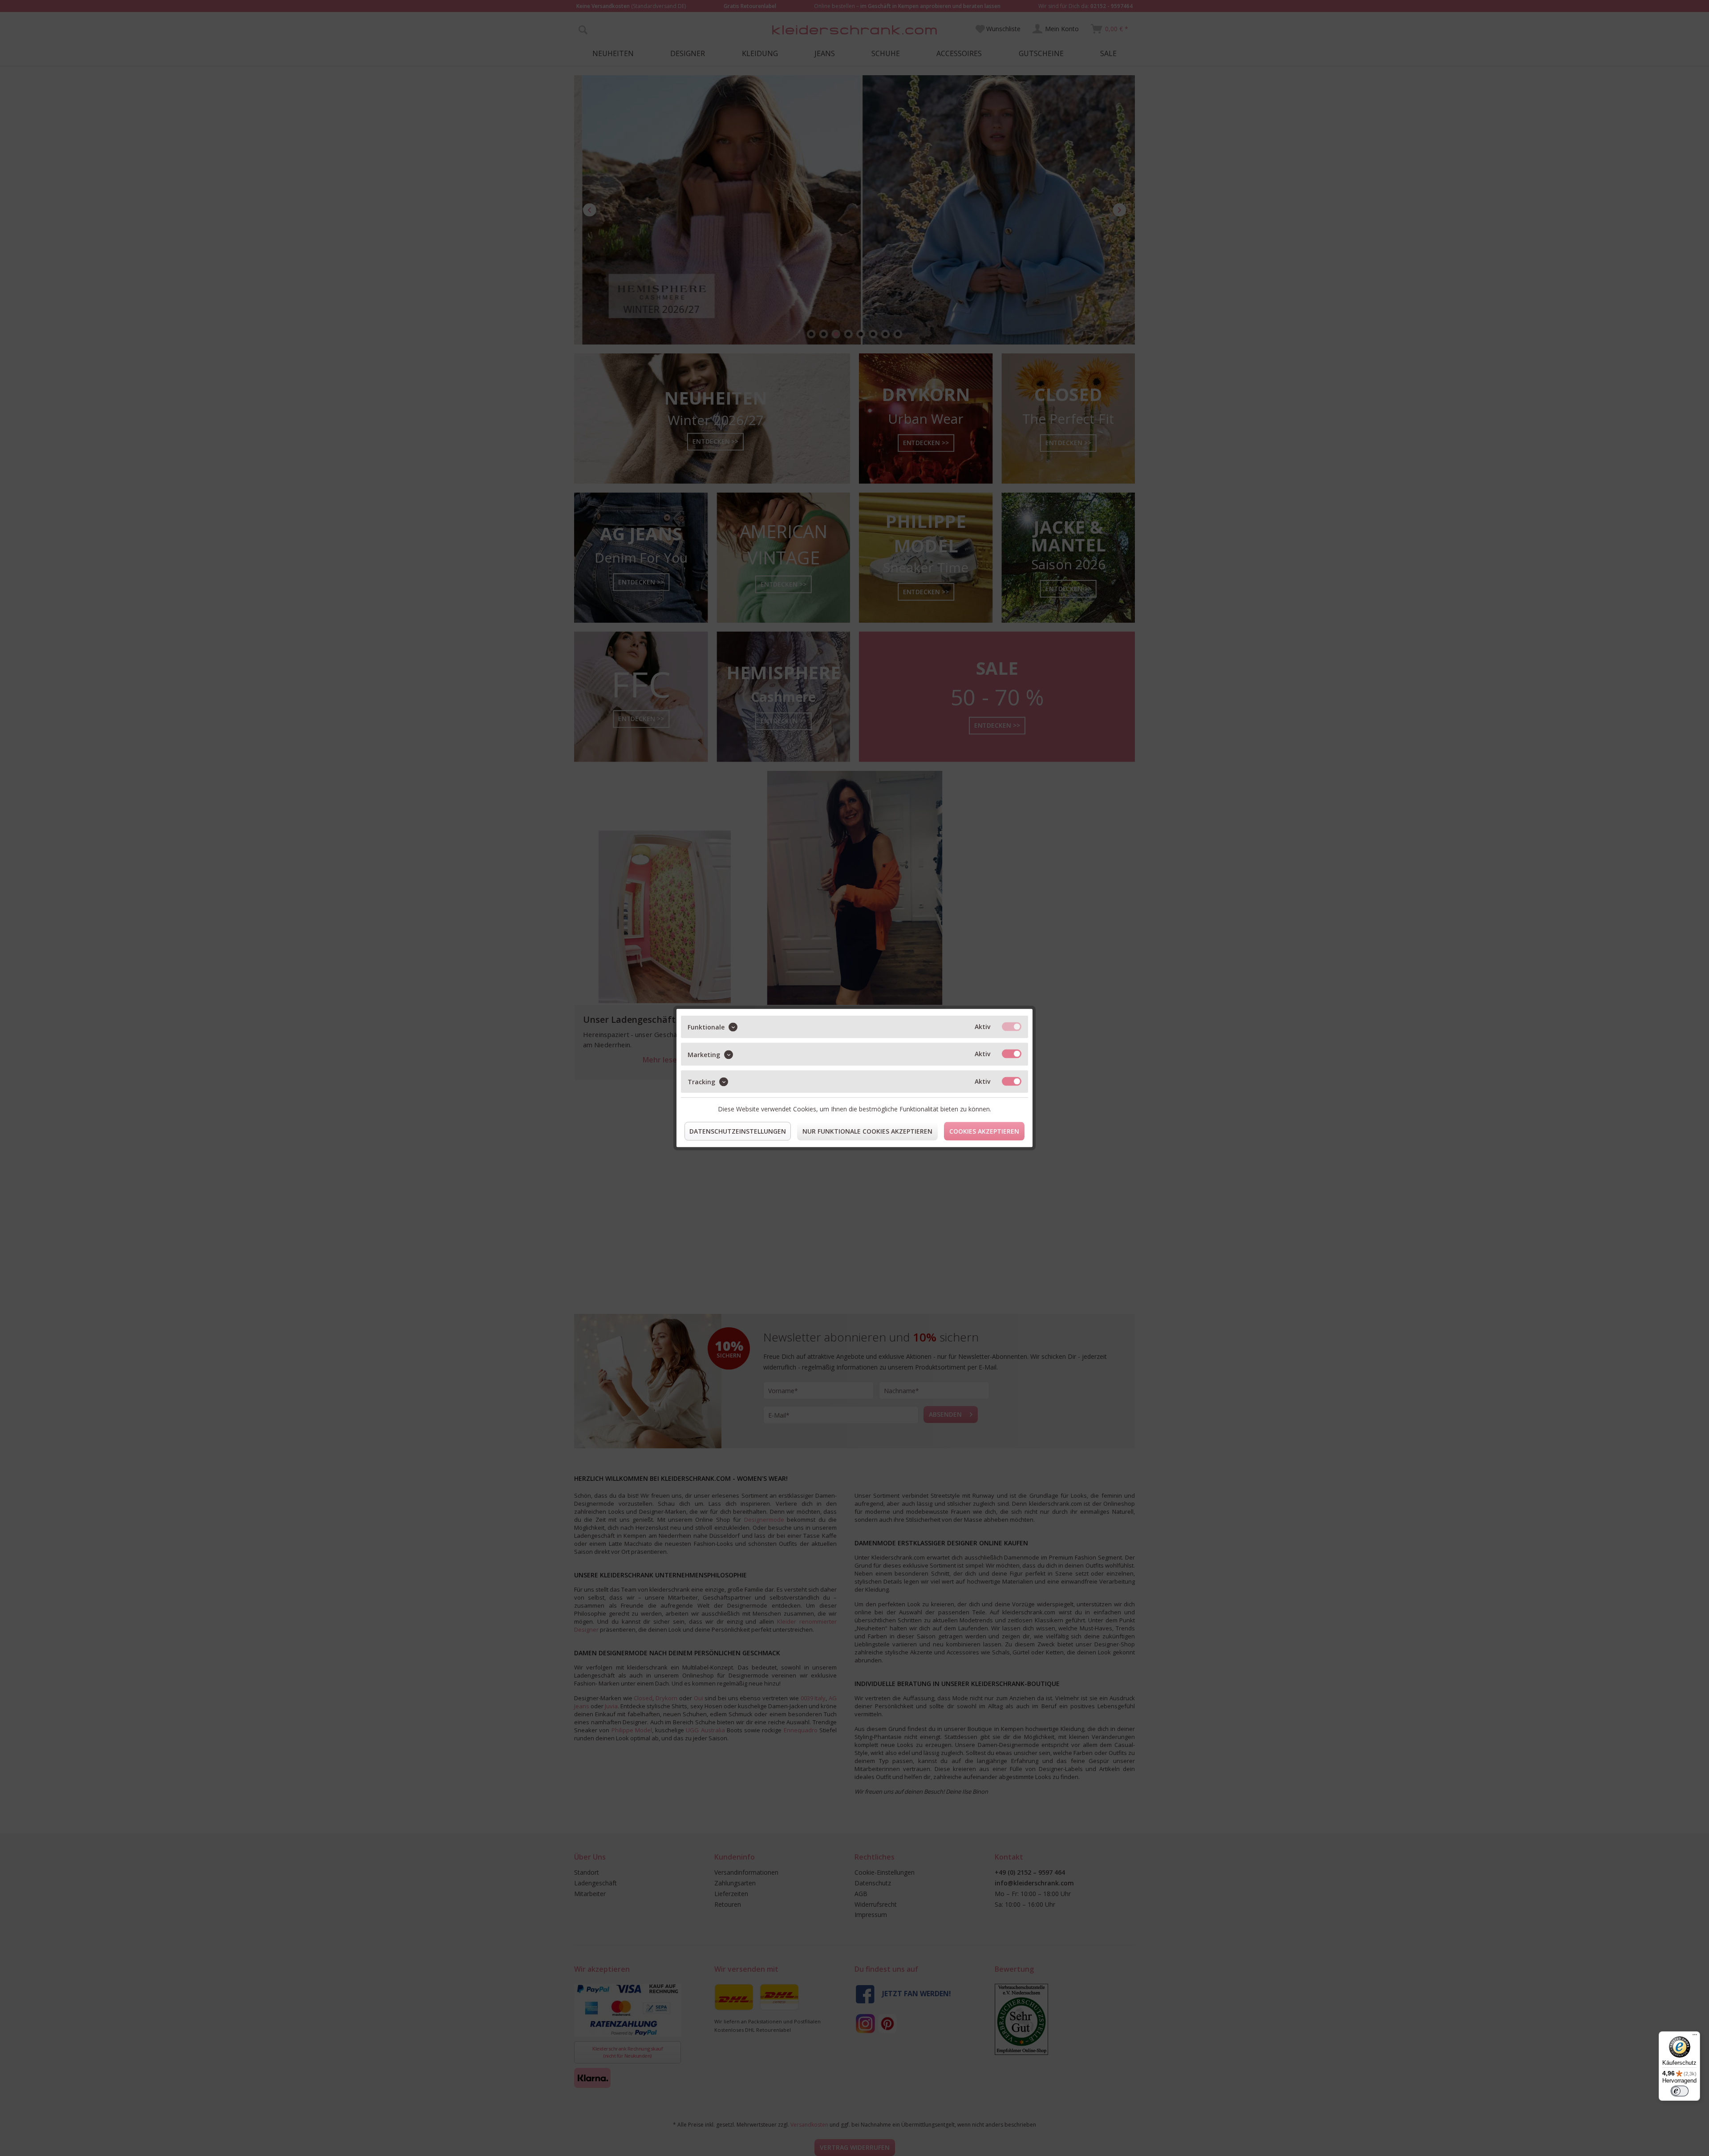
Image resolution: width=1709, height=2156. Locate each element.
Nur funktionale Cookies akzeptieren (867, 1131)
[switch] (1680, 2091)
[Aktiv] (1012, 1027)
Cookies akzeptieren (984, 1131)
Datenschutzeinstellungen (738, 1131)
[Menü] (1695, 2037)
